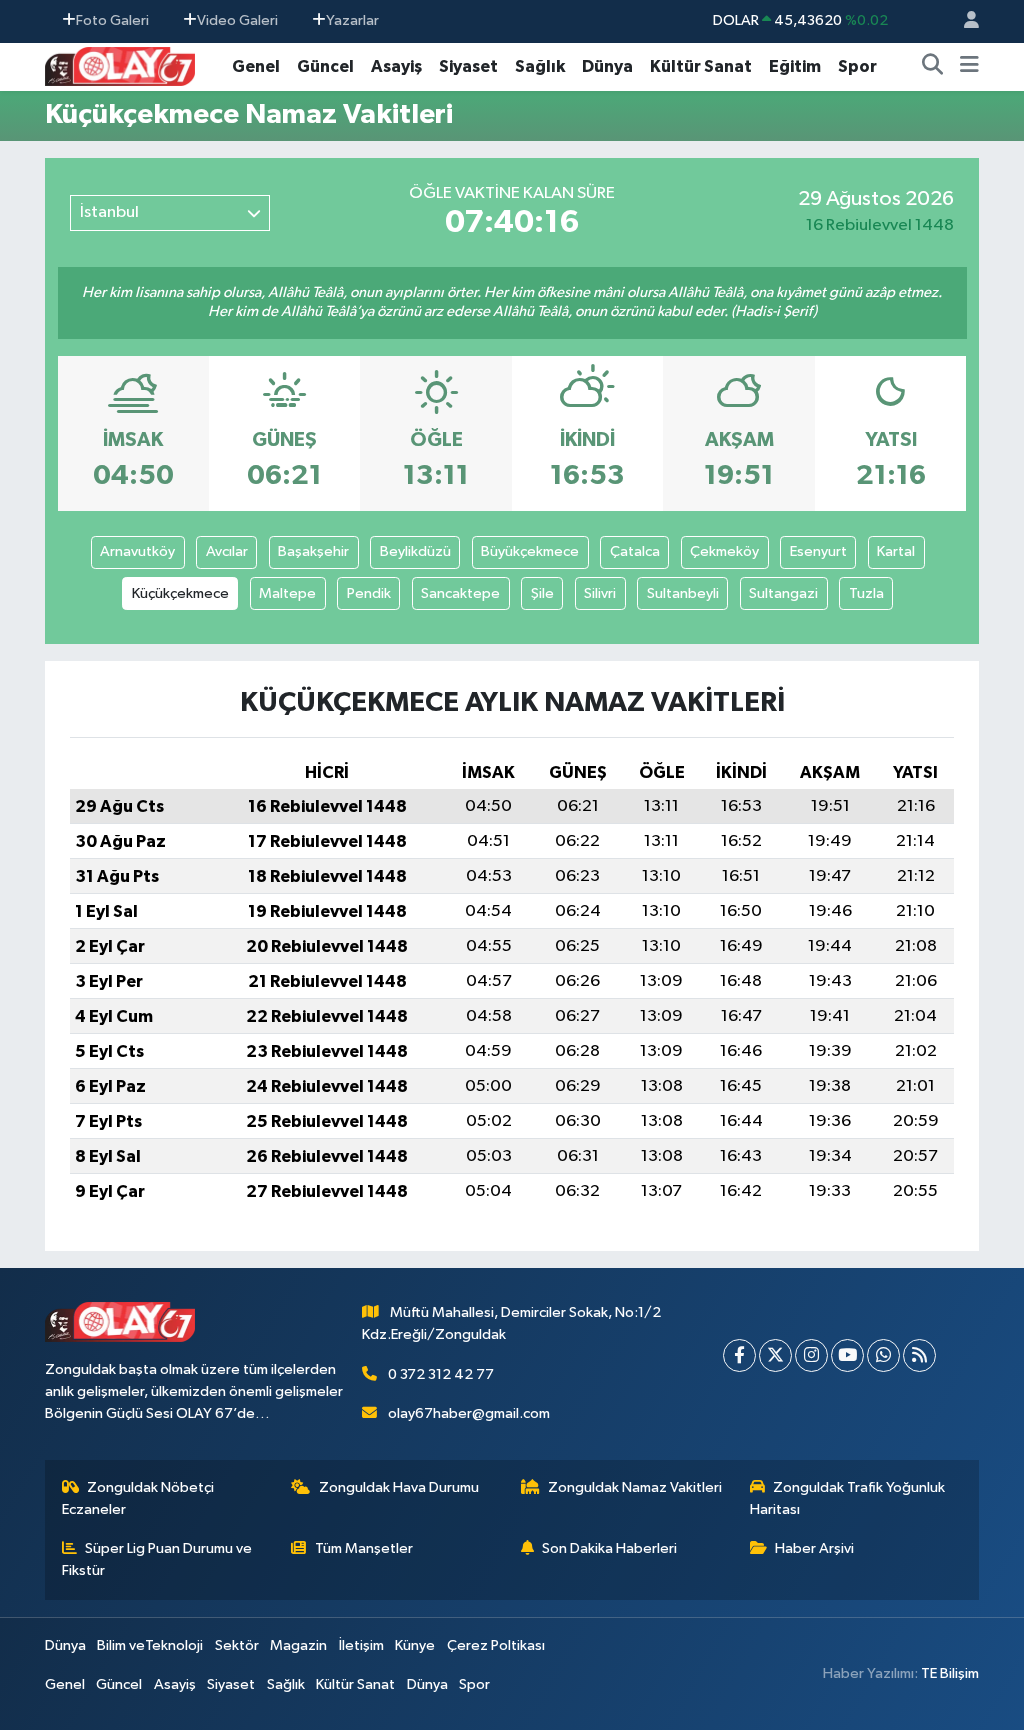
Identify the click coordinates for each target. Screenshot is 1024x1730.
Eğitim (795, 66)
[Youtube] (847, 1355)
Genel (256, 66)
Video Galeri (237, 20)
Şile (542, 593)
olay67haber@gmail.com (469, 1413)
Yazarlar (352, 20)
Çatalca (635, 551)
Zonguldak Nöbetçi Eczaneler (138, 1498)
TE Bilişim (950, 1673)
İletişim (361, 1645)
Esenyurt (818, 551)
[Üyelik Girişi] (963, 21)
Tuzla (866, 593)
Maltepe (287, 593)
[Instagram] (811, 1355)
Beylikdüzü (415, 551)
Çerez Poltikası (496, 1645)
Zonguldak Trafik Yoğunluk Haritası (848, 1498)
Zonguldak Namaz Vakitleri (635, 1487)
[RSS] (919, 1355)
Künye (415, 1645)
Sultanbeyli (683, 593)
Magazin (298, 1645)
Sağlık (540, 66)
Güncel (325, 66)
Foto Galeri (112, 20)
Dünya (607, 66)
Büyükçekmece (530, 551)
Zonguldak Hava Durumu (399, 1487)
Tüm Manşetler (364, 1548)
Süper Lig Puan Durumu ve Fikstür (157, 1559)
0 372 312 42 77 (441, 1374)
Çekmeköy (724, 551)
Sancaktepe (460, 593)
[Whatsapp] (883, 1355)
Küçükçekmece (180, 593)
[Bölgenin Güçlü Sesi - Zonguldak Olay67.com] (120, 65)
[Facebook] (739, 1355)
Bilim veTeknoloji (150, 1645)
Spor (857, 66)
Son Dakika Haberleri (609, 1548)
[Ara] (933, 67)
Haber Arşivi (814, 1548)
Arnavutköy (137, 551)
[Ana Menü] (969, 67)
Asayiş (396, 66)
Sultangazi (783, 593)
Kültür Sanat (701, 66)
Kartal (896, 551)
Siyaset (468, 66)
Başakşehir (313, 551)
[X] (775, 1355)
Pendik (369, 593)
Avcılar (227, 551)
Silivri (600, 593)
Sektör (237, 1645)
